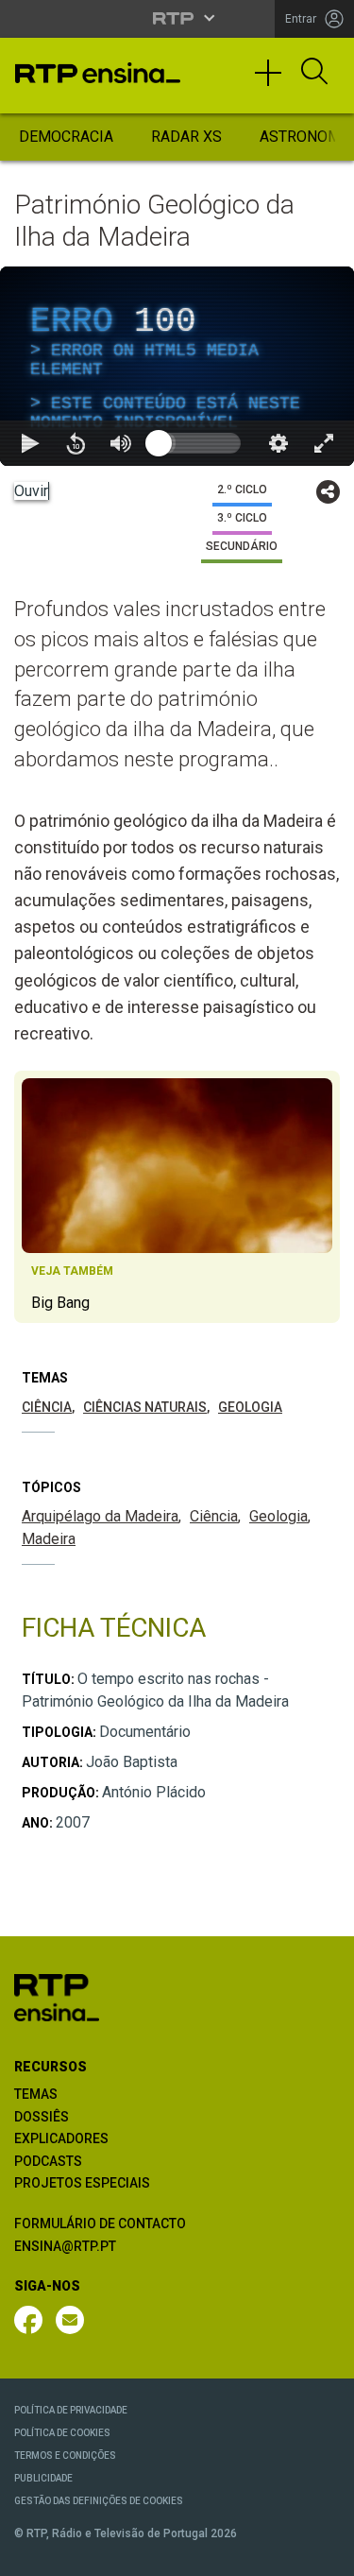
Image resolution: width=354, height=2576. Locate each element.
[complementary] (177, 1288)
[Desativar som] (121, 2553)
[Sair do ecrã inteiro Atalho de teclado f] (324, 2553)
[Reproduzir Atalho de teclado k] (30, 2553)
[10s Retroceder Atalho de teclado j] (76, 2553)
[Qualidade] (278, 2553)
